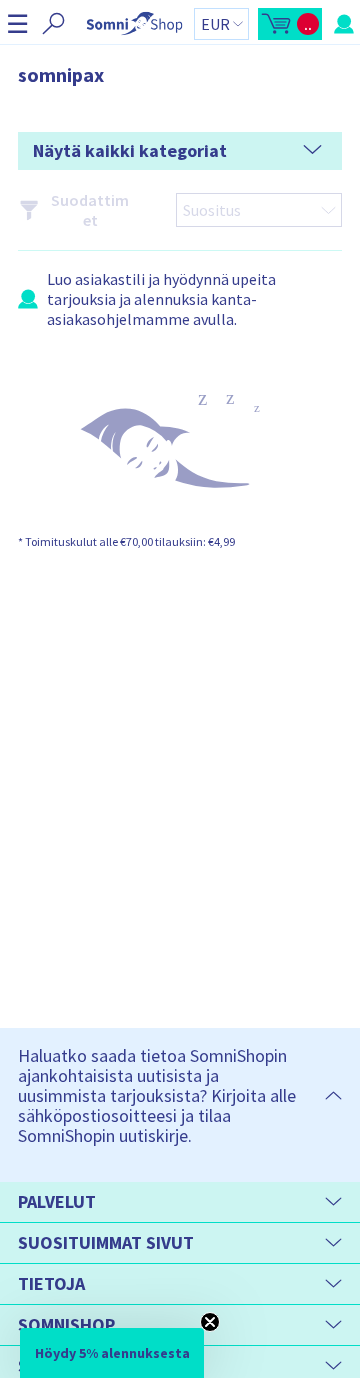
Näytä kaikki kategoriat (130, 150)
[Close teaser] (210, 1322)
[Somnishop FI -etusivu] (134, 23)
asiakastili (110, 279)
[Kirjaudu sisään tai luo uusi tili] (344, 24)
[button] (17, 23)
